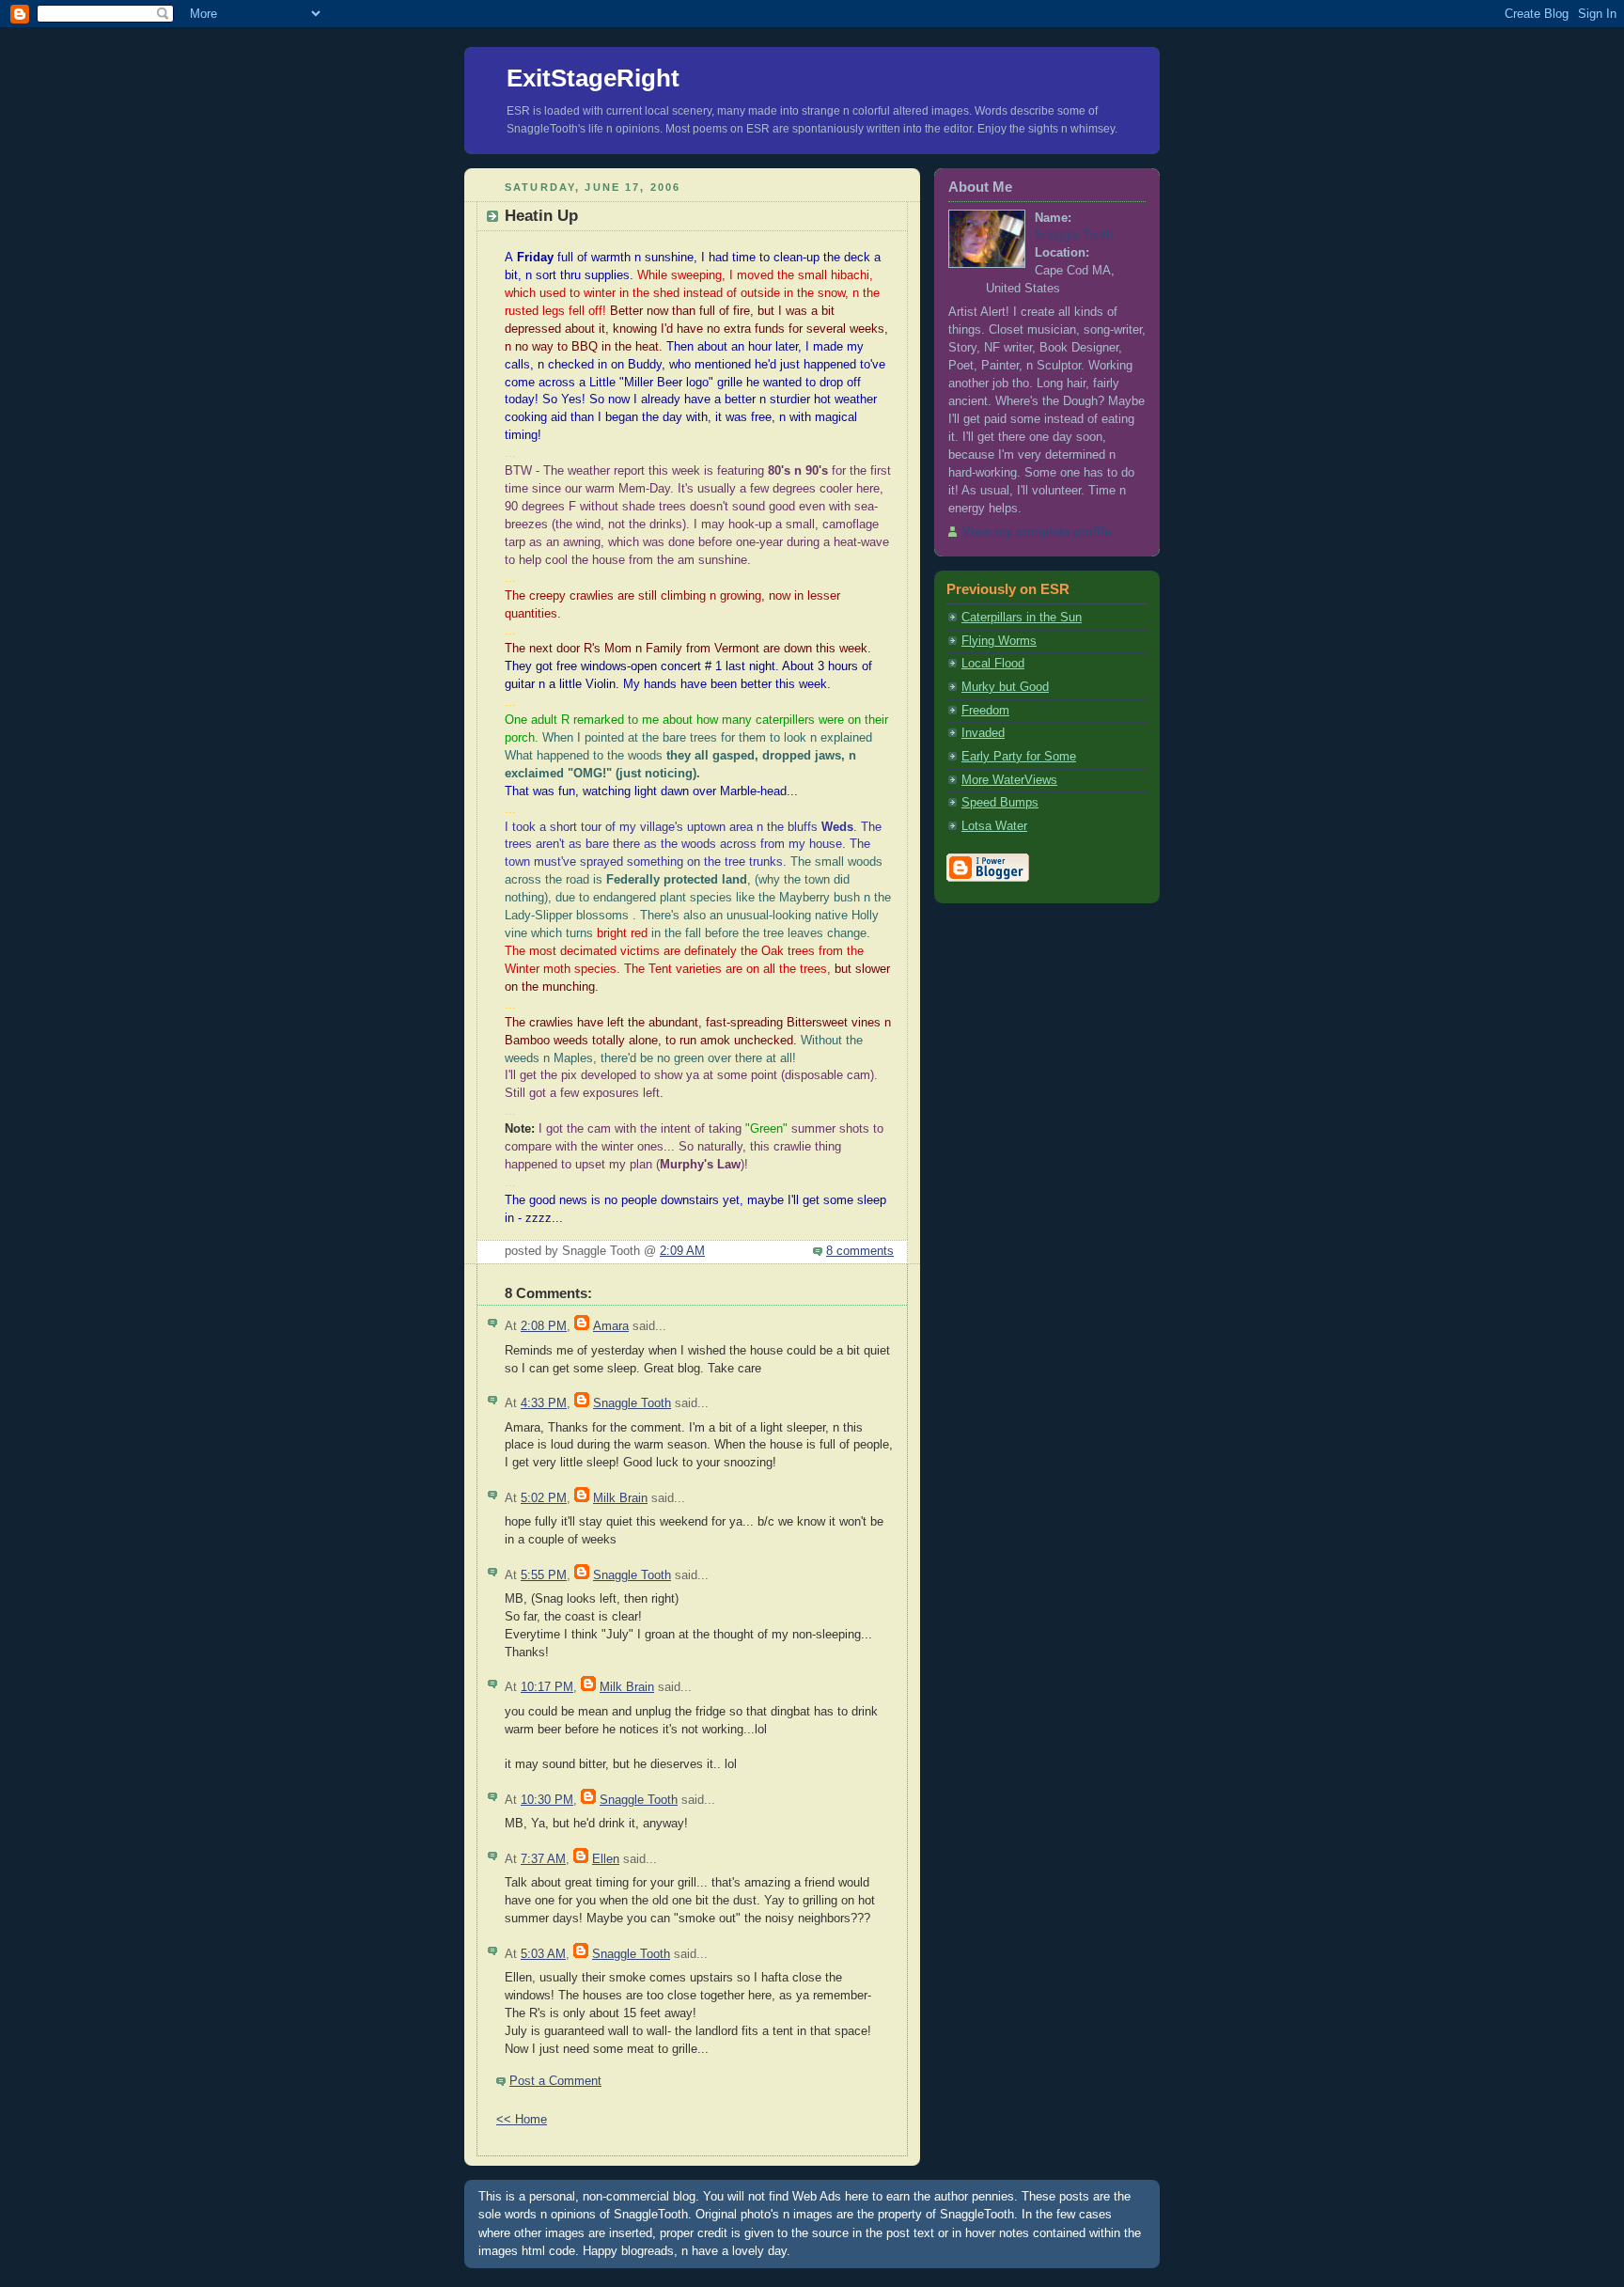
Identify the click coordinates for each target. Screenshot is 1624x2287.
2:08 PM (544, 1326)
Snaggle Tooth (632, 1403)
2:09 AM (682, 1251)
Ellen (606, 1859)
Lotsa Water (994, 826)
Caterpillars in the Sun (1022, 618)
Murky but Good (1005, 687)
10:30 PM (547, 1800)
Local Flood (993, 664)
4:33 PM (544, 1403)
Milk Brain (620, 1498)
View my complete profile (1037, 532)
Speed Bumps (1000, 803)
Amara (611, 1326)
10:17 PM (547, 1687)
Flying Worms (999, 641)
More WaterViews (1009, 780)
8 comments (860, 1251)
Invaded (983, 733)
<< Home (522, 2120)
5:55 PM (544, 1575)
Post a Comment (555, 2081)
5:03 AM (543, 1954)
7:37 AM (543, 1859)
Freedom (985, 711)
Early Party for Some (1019, 757)
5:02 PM (544, 1498)
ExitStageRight (593, 78)
